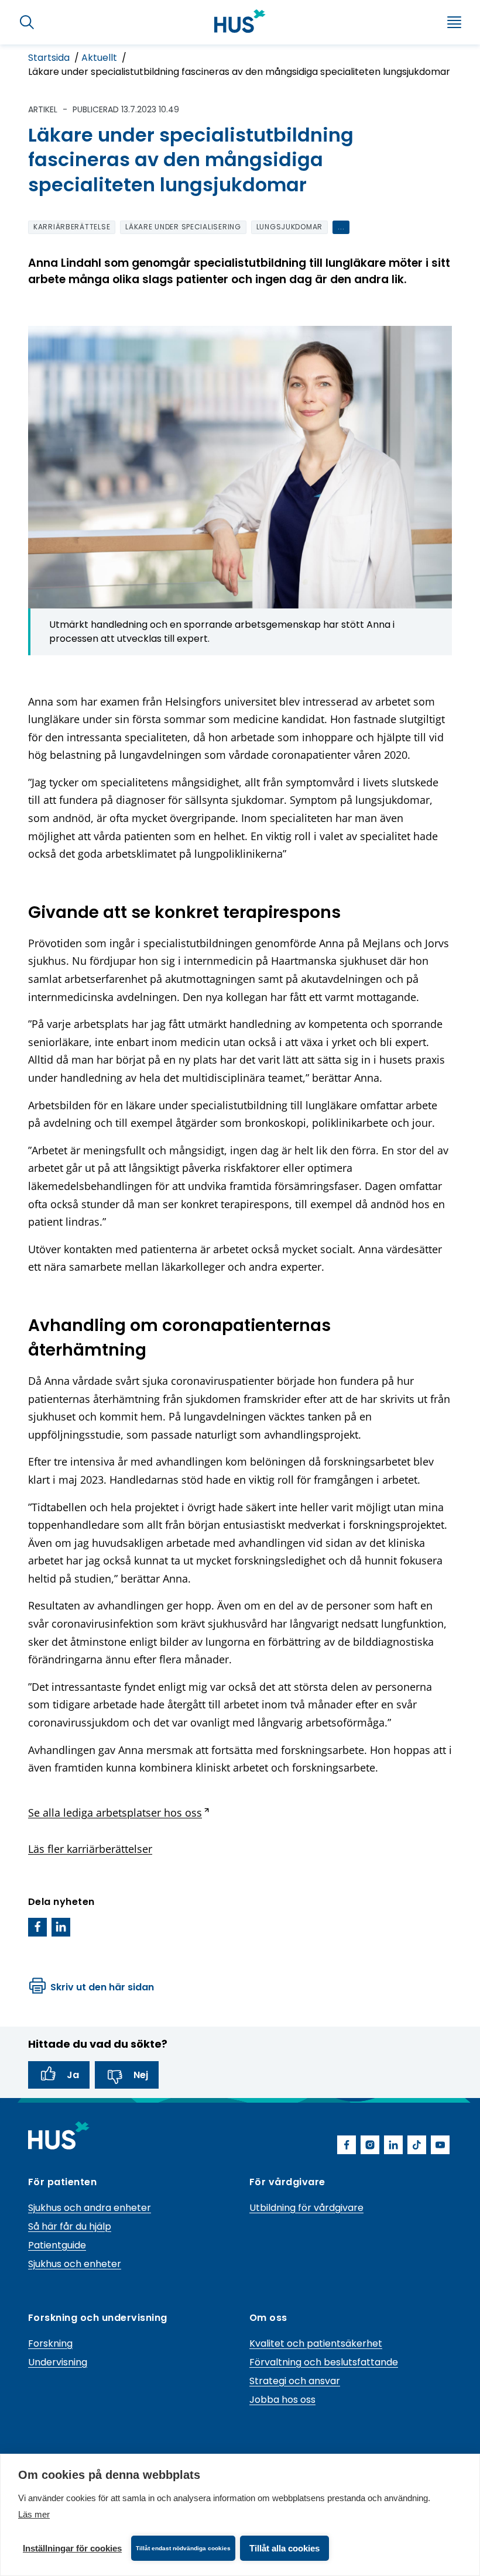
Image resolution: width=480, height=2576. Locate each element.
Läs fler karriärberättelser (90, 1849)
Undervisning (58, 2362)
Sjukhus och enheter (75, 2264)
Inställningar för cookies (72, 2548)
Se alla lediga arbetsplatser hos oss (119, 1813)
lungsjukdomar (289, 227)
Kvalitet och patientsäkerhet (316, 2343)
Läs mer (34, 2514)
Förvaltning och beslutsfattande (324, 2362)
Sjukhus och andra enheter (90, 2208)
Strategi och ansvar (295, 2381)
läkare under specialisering (183, 227)
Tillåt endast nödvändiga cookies (183, 2548)
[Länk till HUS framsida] (240, 21)
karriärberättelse (72, 227)
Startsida (50, 58)
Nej (141, 2075)
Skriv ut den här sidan (102, 1987)
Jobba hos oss (282, 2400)
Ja (73, 2075)
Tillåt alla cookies (284, 2548)
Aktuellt (100, 58)
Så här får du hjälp (70, 2226)
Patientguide (57, 2245)
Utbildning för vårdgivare (306, 2208)
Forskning (50, 2343)
